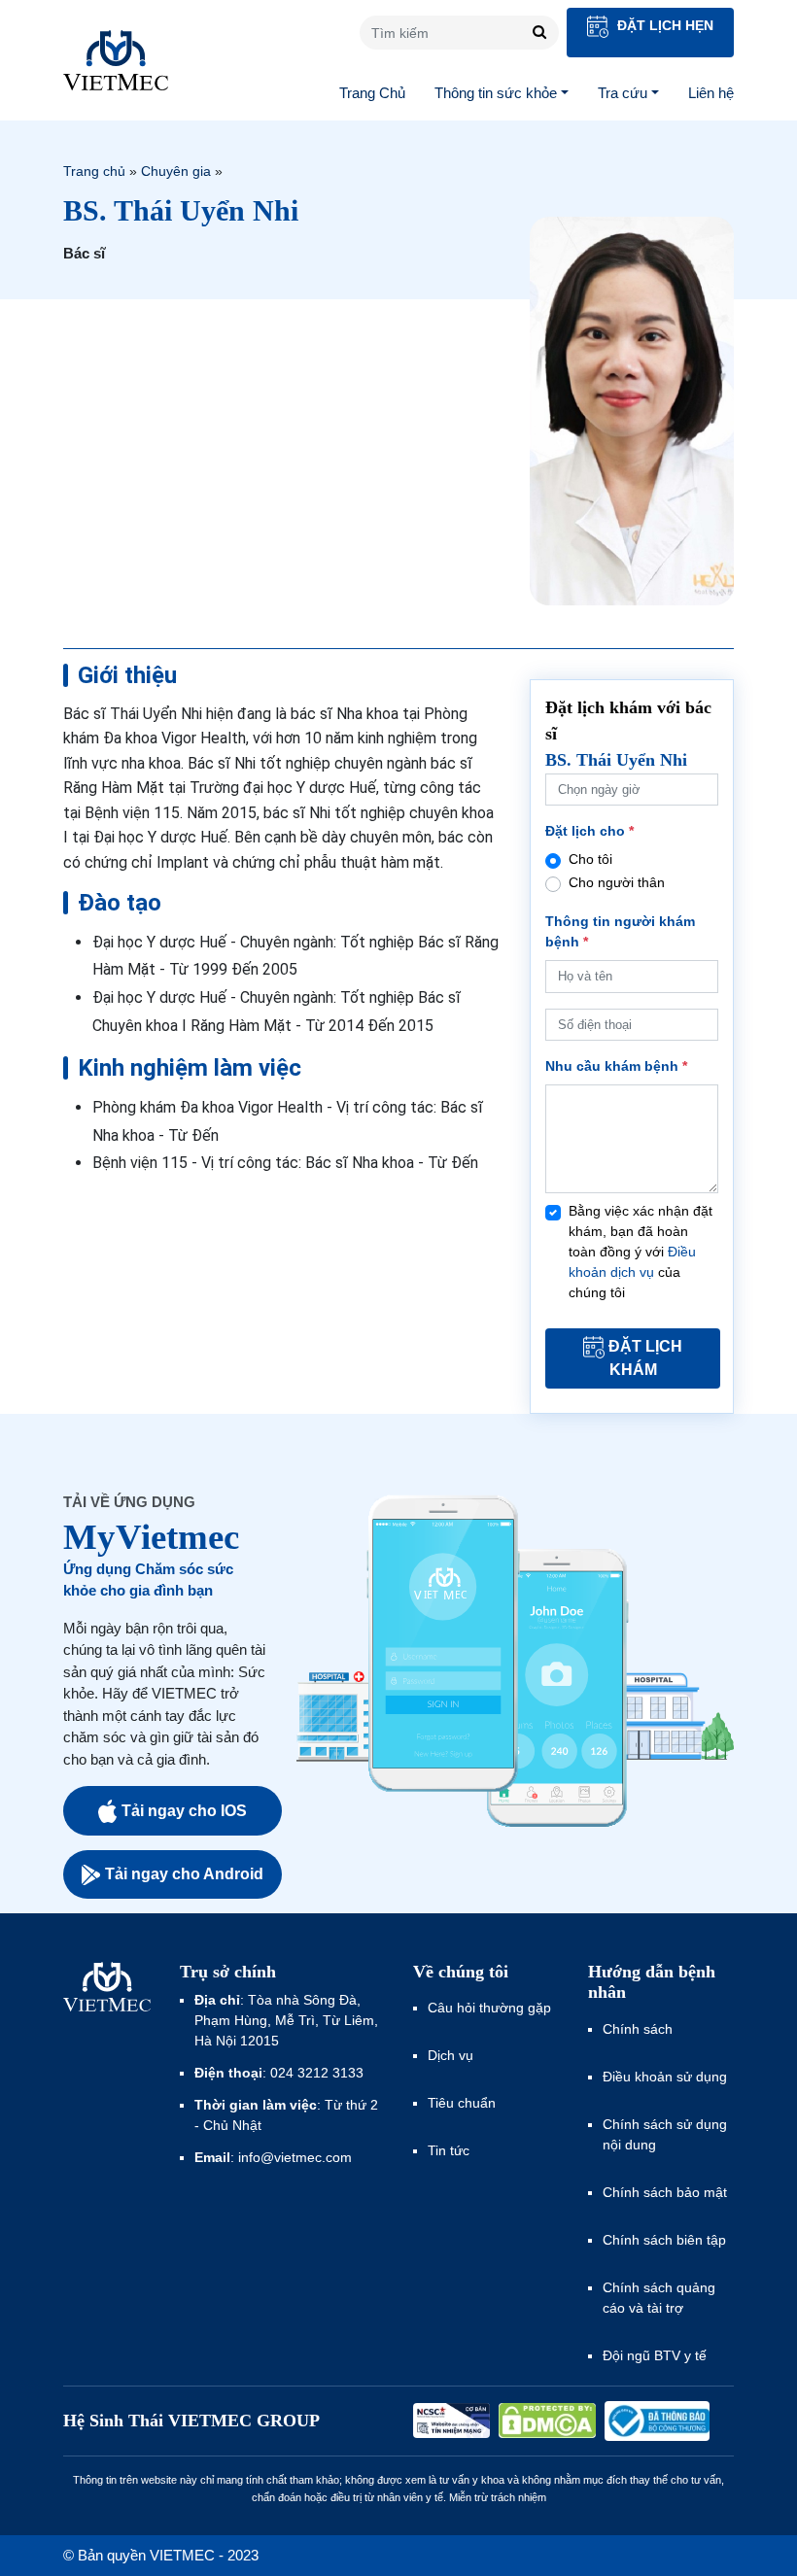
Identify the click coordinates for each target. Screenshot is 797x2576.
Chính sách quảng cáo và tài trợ (659, 2298)
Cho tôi (590, 859)
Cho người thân (617, 882)
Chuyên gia (176, 171)
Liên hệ (711, 93)
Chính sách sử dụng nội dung (665, 2134)
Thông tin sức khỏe (496, 93)
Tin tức (449, 2150)
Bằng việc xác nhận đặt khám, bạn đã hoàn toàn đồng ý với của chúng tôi (641, 1252)
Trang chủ (94, 171)
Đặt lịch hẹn (663, 25)
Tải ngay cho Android (184, 1874)
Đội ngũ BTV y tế (655, 2355)
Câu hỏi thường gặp (489, 2008)
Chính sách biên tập (666, 2240)
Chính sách (638, 2029)
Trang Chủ (372, 93)
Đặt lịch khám (645, 1358)
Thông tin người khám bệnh (620, 931)
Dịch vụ (450, 2055)
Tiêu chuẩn (462, 2103)
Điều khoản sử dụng (665, 2077)
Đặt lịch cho (589, 831)
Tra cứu (623, 93)
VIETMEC (116, 60)
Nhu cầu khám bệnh (616, 1066)
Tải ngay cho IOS (184, 1811)
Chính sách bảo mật (665, 2192)
